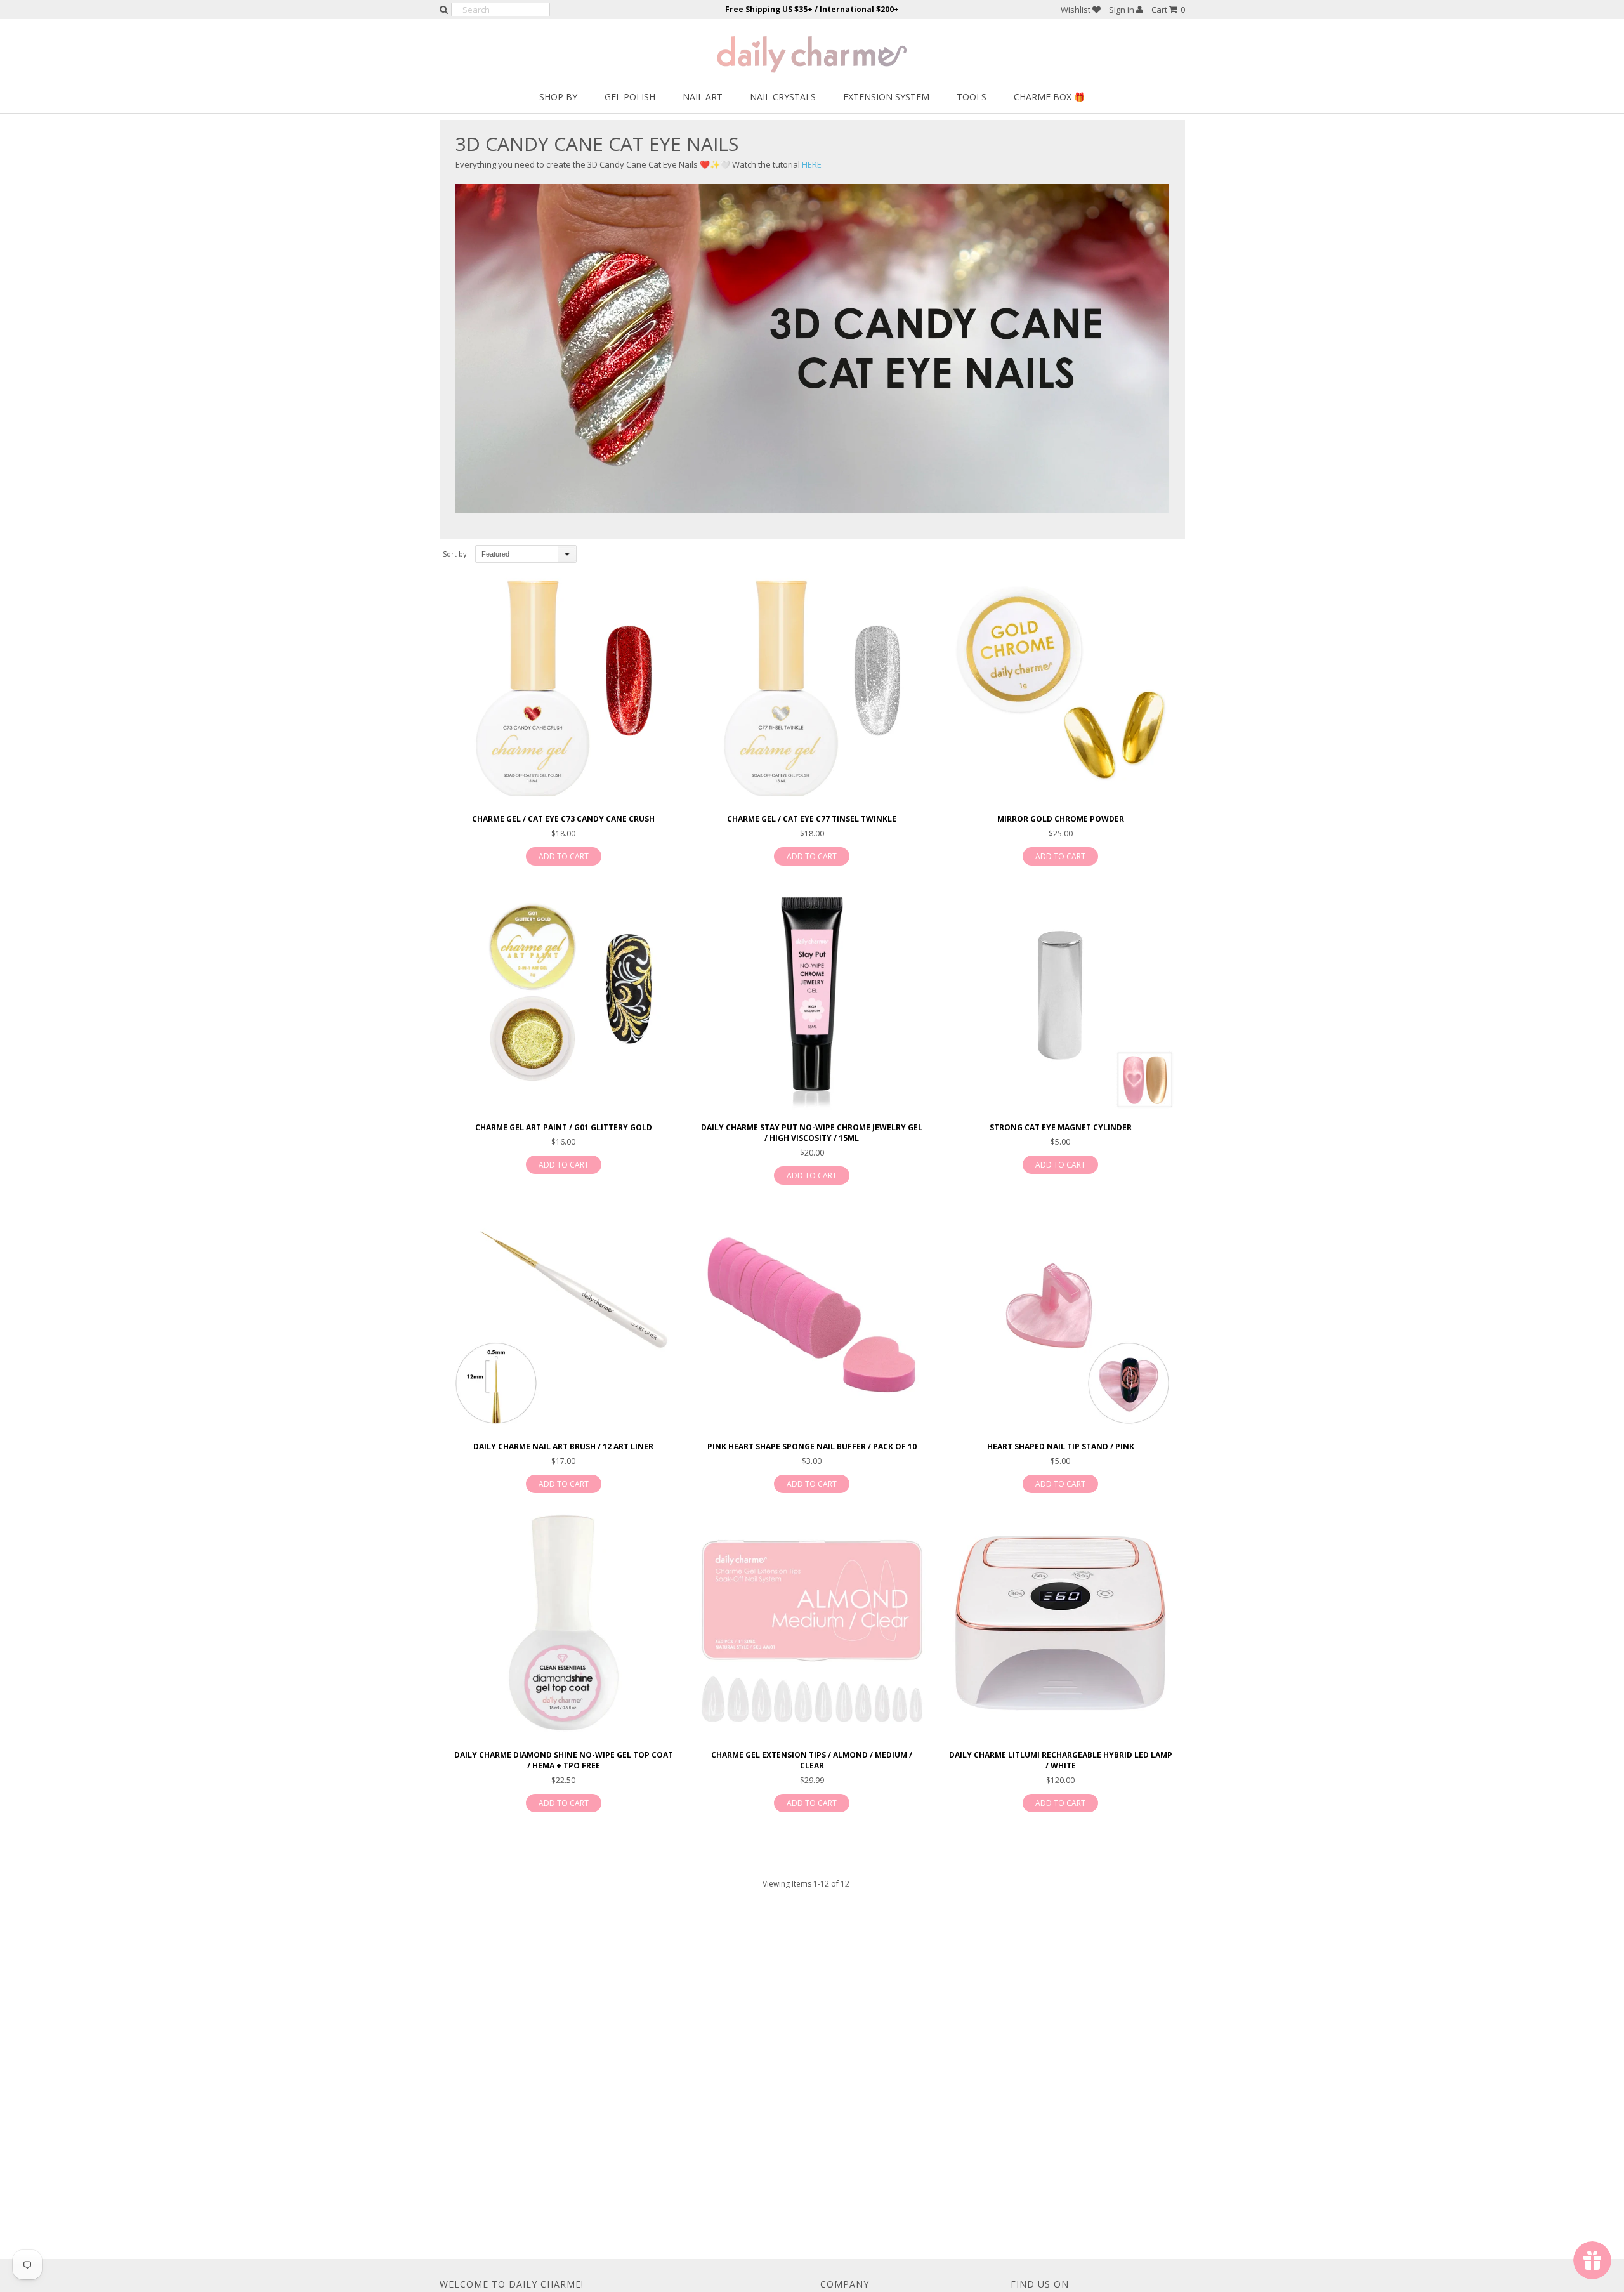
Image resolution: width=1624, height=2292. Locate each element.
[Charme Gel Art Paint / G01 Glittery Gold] (564, 997)
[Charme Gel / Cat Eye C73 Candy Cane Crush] (564, 689)
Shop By (558, 97)
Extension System (886, 97)
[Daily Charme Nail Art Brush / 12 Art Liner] (564, 1316)
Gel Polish (630, 97)
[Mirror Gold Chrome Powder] (1060, 689)
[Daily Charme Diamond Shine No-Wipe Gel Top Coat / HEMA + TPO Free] (564, 1625)
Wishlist (1077, 10)
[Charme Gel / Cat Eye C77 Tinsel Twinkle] (812, 689)
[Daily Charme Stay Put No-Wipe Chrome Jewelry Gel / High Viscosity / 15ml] (812, 997)
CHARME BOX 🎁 (1049, 97)
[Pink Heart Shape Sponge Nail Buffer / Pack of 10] (812, 1316)
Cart (1168, 10)
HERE (812, 164)
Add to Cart (564, 856)
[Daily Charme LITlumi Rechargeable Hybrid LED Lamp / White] (1060, 1625)
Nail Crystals (783, 97)
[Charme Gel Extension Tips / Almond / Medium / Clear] (812, 1625)
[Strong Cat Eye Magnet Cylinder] (1060, 997)
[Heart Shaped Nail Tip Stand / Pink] (1060, 1316)
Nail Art (703, 97)
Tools (972, 97)
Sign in (1123, 10)
